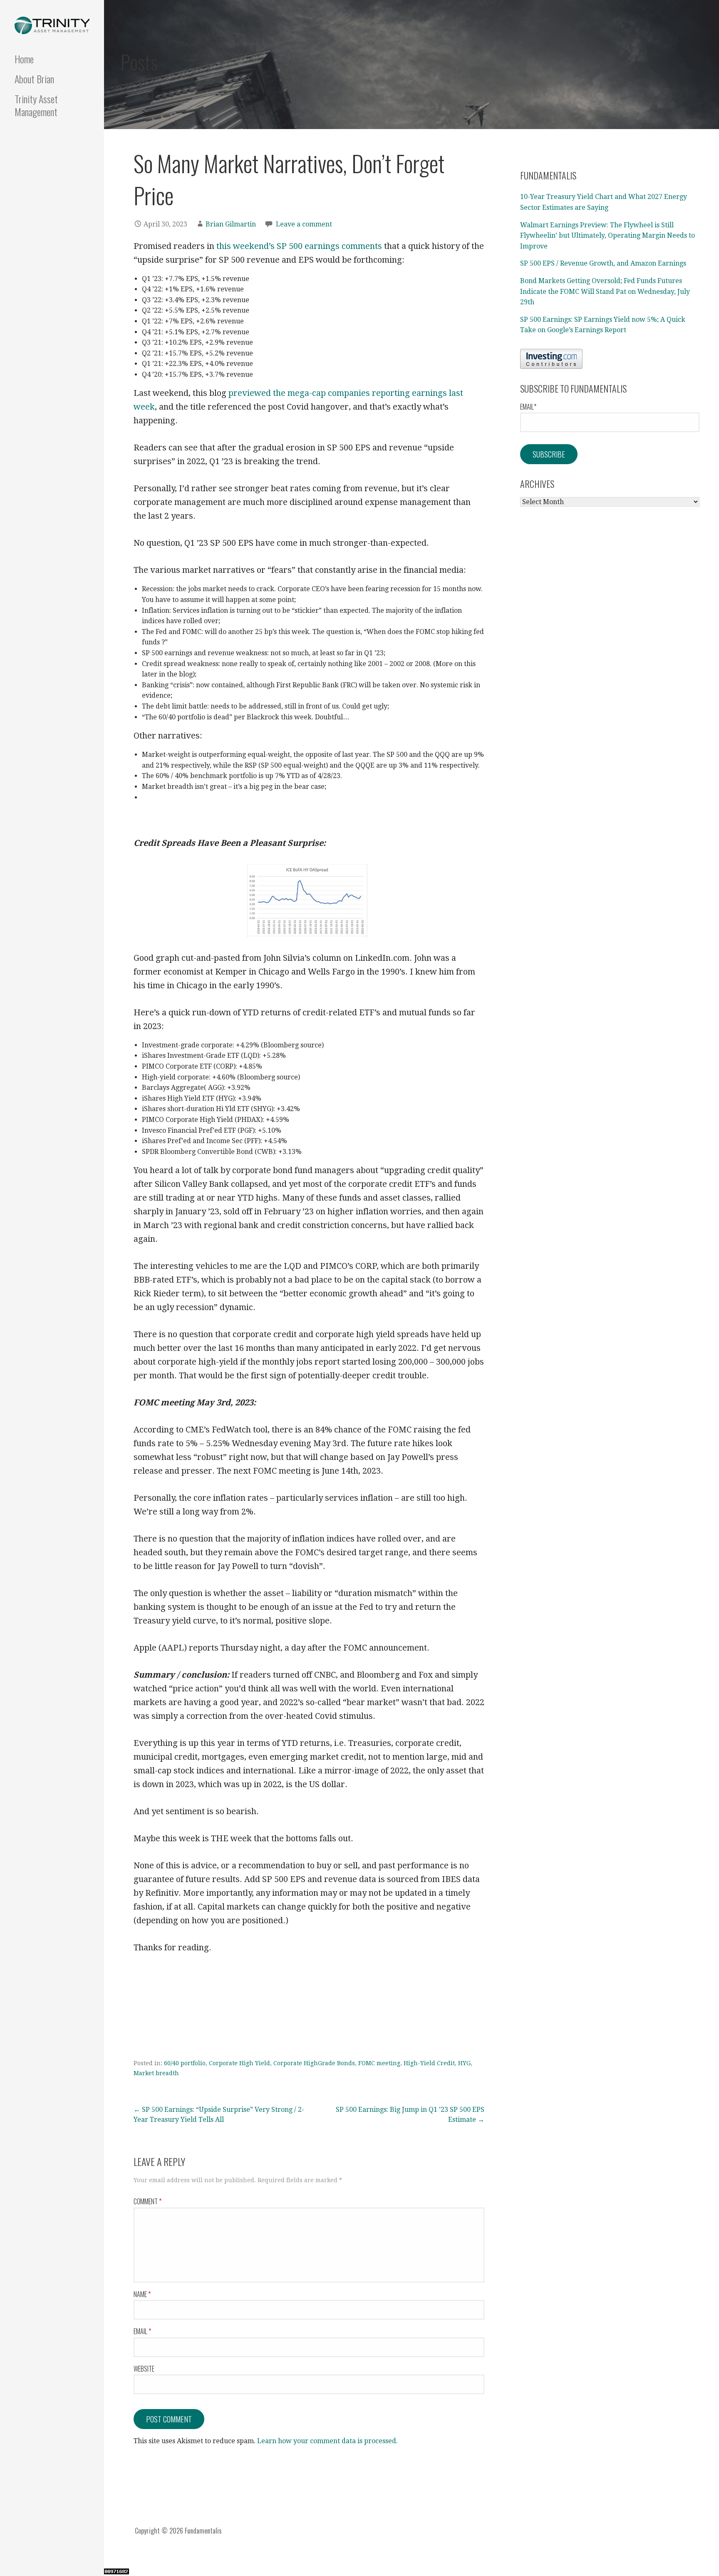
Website (144, 2369)
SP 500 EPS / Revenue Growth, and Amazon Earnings (603, 263)
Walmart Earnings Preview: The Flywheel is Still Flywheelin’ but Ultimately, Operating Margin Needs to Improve (607, 236)
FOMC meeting (379, 2063)
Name (142, 2294)
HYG (464, 2063)
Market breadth (156, 2073)
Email (142, 2331)
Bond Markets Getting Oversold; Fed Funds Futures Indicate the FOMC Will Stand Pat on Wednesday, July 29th (605, 291)
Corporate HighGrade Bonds (314, 2063)
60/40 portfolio (185, 2063)
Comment (148, 2201)
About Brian (34, 79)
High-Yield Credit (429, 2063)
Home (24, 59)
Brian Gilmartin (231, 224)
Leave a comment (304, 224)
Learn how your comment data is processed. (327, 2441)
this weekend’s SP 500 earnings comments (299, 246)
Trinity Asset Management (36, 105)
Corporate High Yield (239, 2063)
